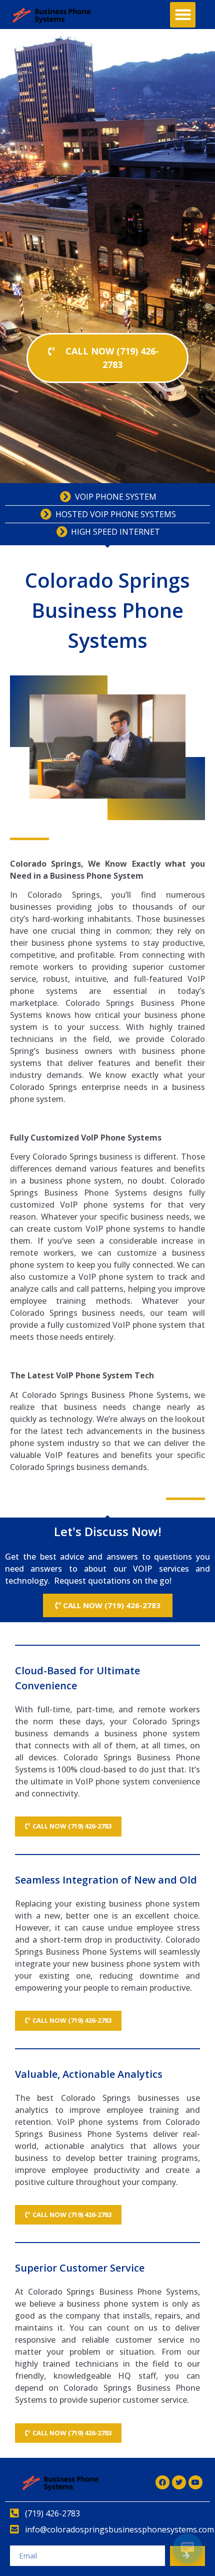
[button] (183, 15)
